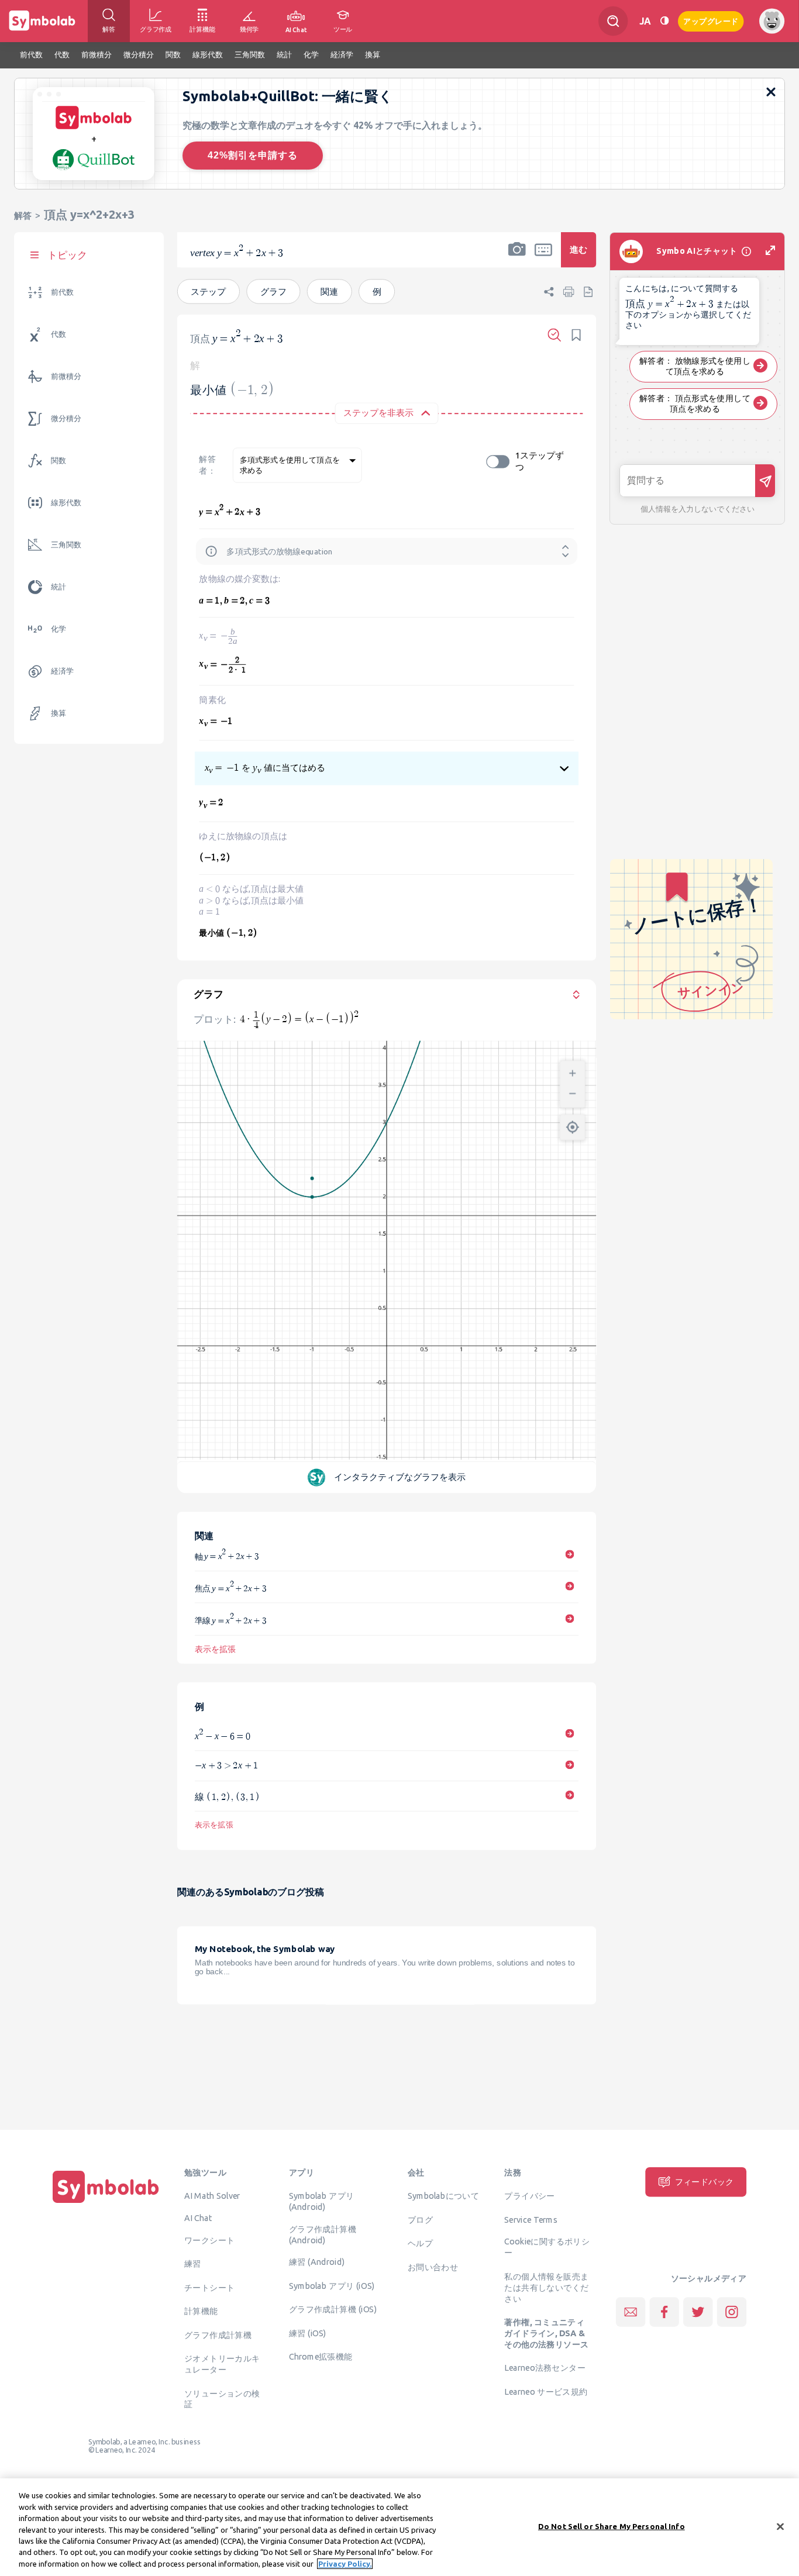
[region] (399, 2527)
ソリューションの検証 (222, 2399)
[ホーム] (106, 2203)
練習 (193, 2264)
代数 (58, 334)
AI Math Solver (212, 2196)
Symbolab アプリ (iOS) (332, 2286)
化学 (58, 629)
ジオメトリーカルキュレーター (222, 2364)
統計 (58, 587)
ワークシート (209, 2240)
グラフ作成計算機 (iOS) (333, 2309)
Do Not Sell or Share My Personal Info (612, 2526)
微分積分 (66, 418)
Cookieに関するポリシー (547, 2247)
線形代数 (66, 503)
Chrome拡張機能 (321, 2357)
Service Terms (531, 2219)
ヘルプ (420, 2243)
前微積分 (66, 376)
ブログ (420, 2219)
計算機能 (201, 2311)
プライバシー (529, 2196)
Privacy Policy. (345, 2564)
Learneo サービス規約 (546, 2392)
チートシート (209, 2287)
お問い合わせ (433, 2267)
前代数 (62, 292)
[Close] (780, 2526)
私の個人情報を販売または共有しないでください (546, 2287)
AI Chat (198, 2218)
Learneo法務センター (545, 2368)
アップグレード (711, 20)
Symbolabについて (443, 2196)
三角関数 (66, 545)
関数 (58, 461)
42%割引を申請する (253, 155)
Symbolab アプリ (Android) (322, 2201)
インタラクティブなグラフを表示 (400, 1476)
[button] (517, 257)
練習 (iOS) (308, 2333)
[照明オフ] (664, 21)
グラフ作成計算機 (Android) (323, 2234)
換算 (58, 713)
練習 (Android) (317, 2262)
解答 (23, 215)
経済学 (62, 671)
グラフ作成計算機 (218, 2334)
